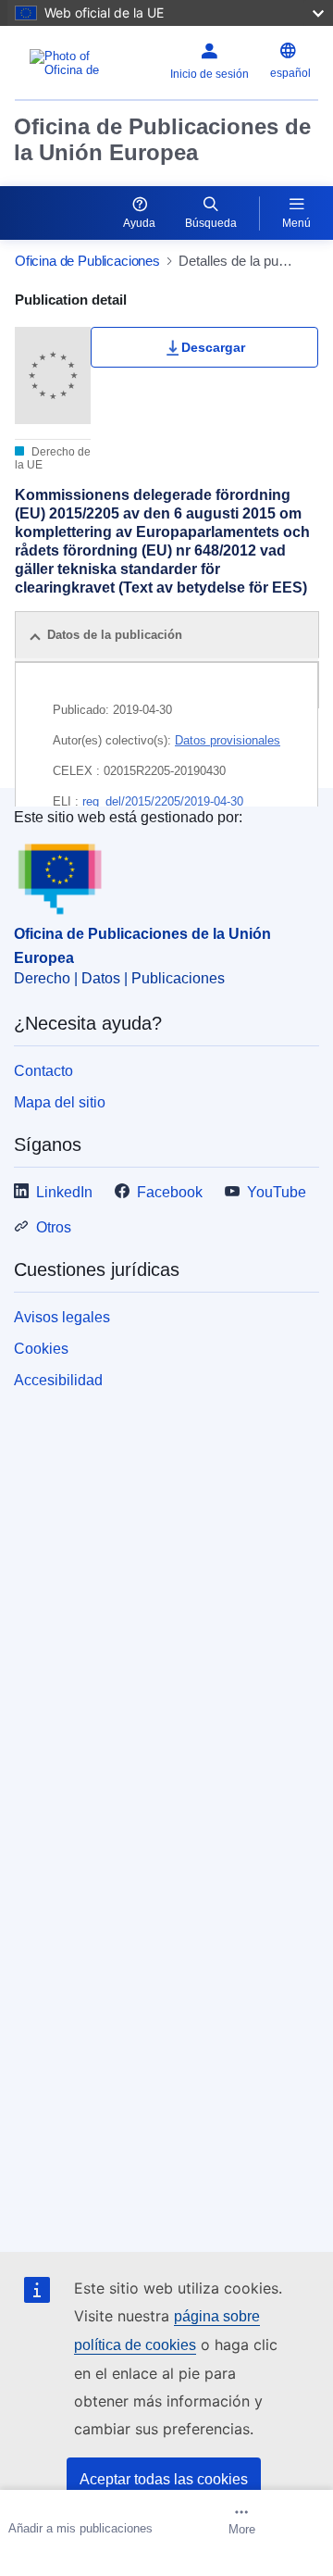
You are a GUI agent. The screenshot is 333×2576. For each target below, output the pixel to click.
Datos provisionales (228, 740)
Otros (54, 1227)
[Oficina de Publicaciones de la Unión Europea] (73, 63)
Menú (296, 223)
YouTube (277, 1192)
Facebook (170, 1192)
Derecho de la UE (53, 458)
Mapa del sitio (60, 1102)
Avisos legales (62, 1317)
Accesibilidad (58, 1380)
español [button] (290, 73)
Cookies (41, 1349)
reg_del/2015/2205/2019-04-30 (163, 801)
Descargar (213, 347)
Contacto (43, 1071)
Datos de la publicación (115, 635)
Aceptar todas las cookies (164, 2479)
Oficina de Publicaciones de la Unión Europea (162, 139)
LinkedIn (64, 1192)
